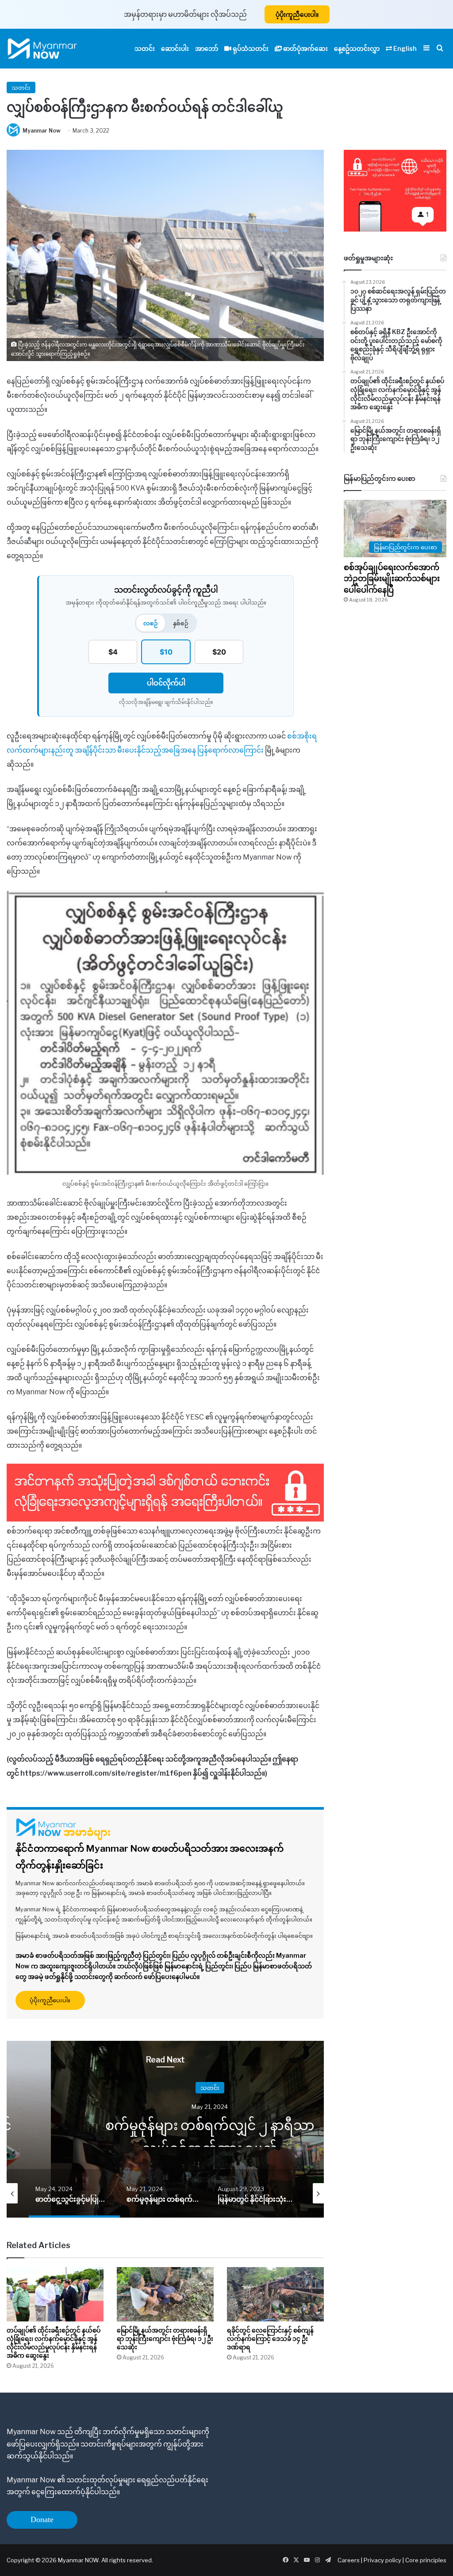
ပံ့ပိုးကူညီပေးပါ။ (297, 14)
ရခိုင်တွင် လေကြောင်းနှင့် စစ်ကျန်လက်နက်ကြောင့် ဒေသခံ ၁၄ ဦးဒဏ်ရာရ (270, 2338)
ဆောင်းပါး (175, 48)
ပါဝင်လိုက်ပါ (166, 683)
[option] (210, 2129)
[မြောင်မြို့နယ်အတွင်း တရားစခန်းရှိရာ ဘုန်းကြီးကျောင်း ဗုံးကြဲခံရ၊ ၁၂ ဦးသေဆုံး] (165, 2294)
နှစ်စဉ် (181, 623)
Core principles (426, 2560)
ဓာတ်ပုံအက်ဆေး (305, 48)
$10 (166, 652)
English (404, 48)
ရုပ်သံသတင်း (250, 48)
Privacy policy (382, 2560)
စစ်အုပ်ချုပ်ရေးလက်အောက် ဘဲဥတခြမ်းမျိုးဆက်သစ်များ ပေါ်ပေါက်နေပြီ (392, 578)
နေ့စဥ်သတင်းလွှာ (357, 48)
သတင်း (145, 48)
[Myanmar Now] (42, 49)
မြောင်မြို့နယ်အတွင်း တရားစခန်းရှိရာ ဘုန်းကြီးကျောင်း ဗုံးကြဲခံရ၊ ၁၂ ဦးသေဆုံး (165, 2338)
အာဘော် (207, 48)
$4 (113, 652)
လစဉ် (151, 623)
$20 (219, 652)
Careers (349, 2560)
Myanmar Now (42, 131)
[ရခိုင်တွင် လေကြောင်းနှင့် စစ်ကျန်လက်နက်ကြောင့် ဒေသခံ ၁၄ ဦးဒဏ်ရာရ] (275, 2294)
